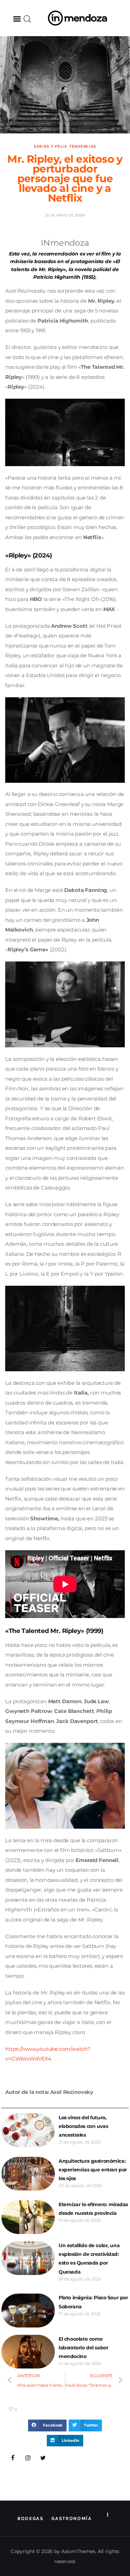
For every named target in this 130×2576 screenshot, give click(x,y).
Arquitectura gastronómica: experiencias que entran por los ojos (93, 2170)
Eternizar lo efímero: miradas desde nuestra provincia (93, 2209)
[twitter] (43, 2458)
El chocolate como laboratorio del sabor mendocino (83, 2348)
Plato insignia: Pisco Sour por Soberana (93, 2302)
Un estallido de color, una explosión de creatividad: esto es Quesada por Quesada (89, 2259)
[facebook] (13, 2458)
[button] (17, 19)
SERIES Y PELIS (50, 146)
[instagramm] (28, 2458)
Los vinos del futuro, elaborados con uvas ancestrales (83, 2126)
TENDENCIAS (83, 146)
